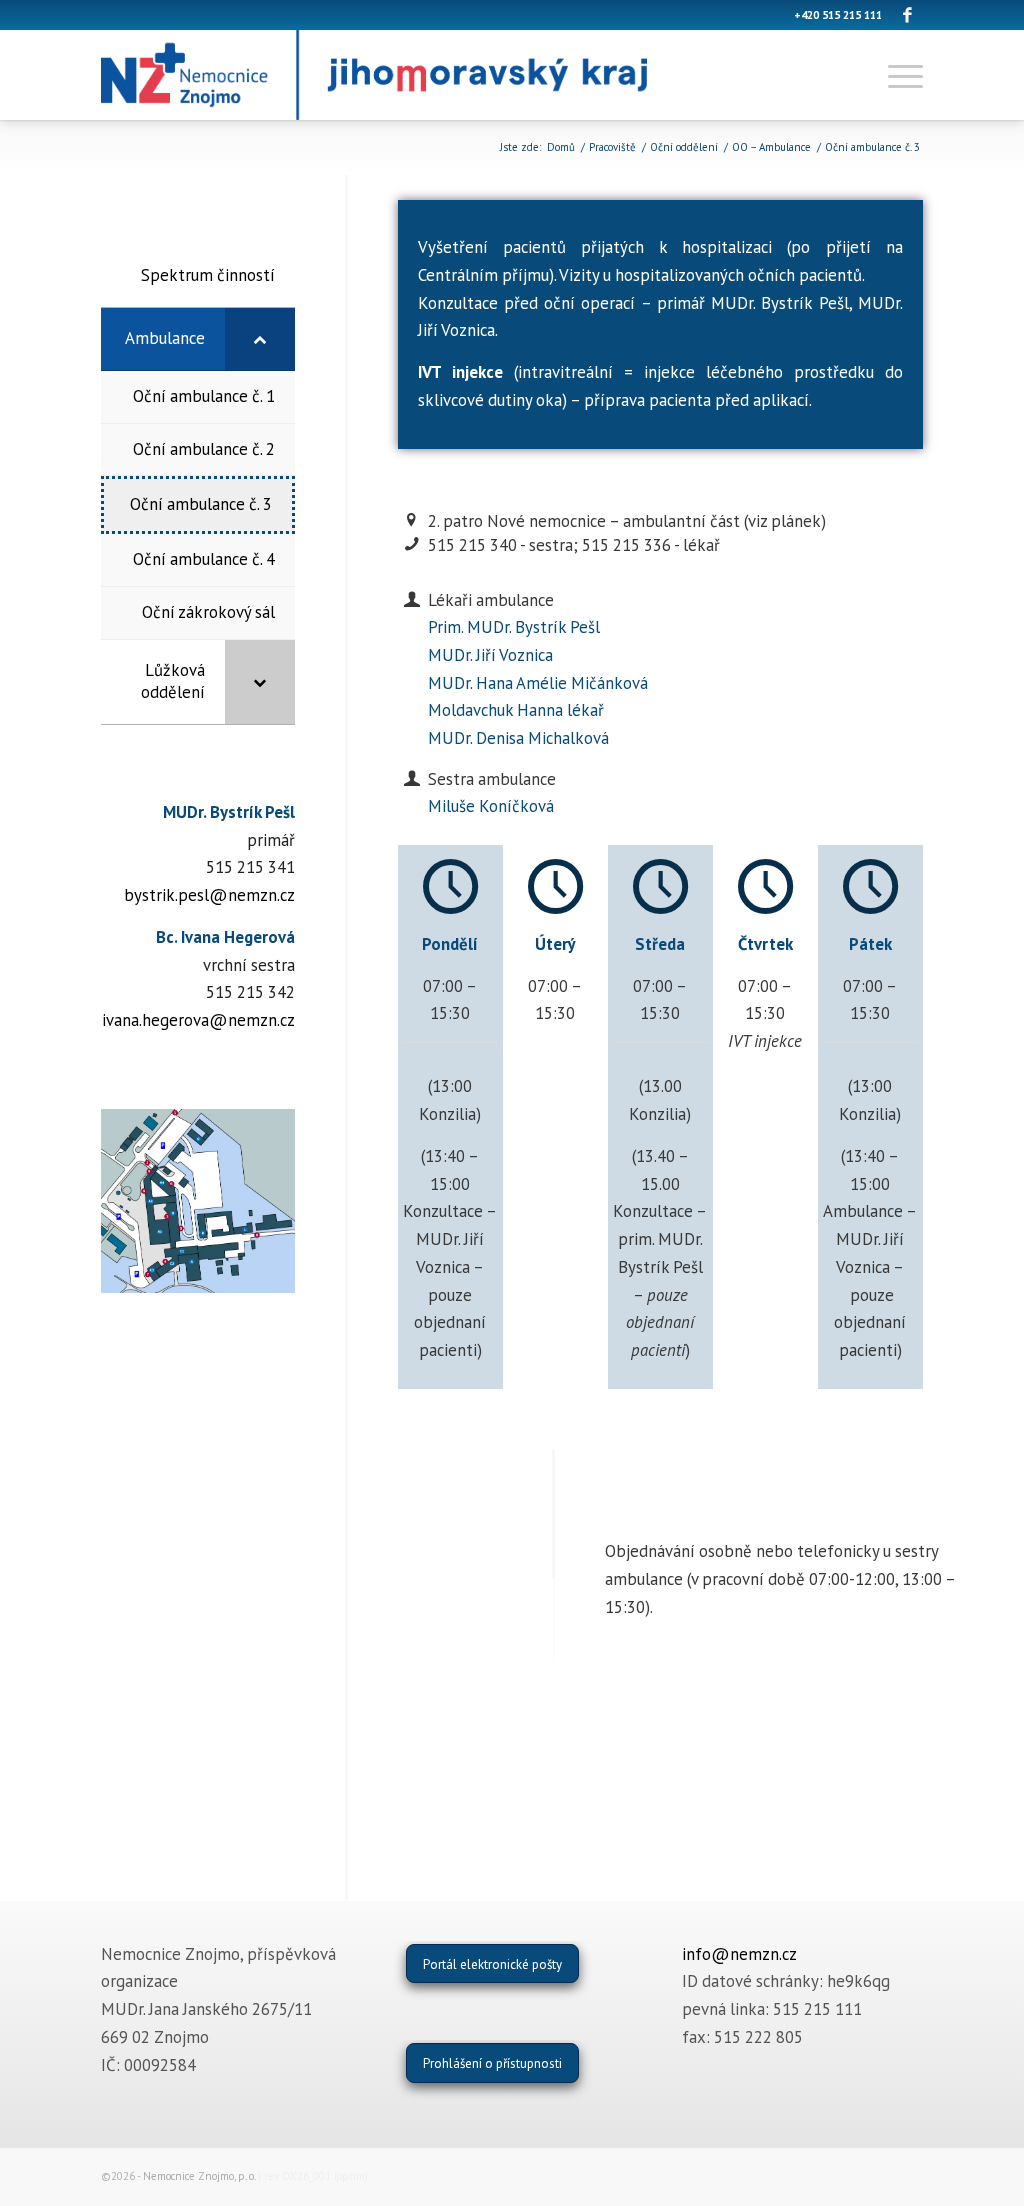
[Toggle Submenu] (260, 339)
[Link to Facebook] (908, 15)
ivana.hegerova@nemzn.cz (198, 1020)
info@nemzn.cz (739, 1954)
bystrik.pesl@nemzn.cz (209, 895)
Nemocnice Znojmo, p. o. (199, 2176)
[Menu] (899, 75)
